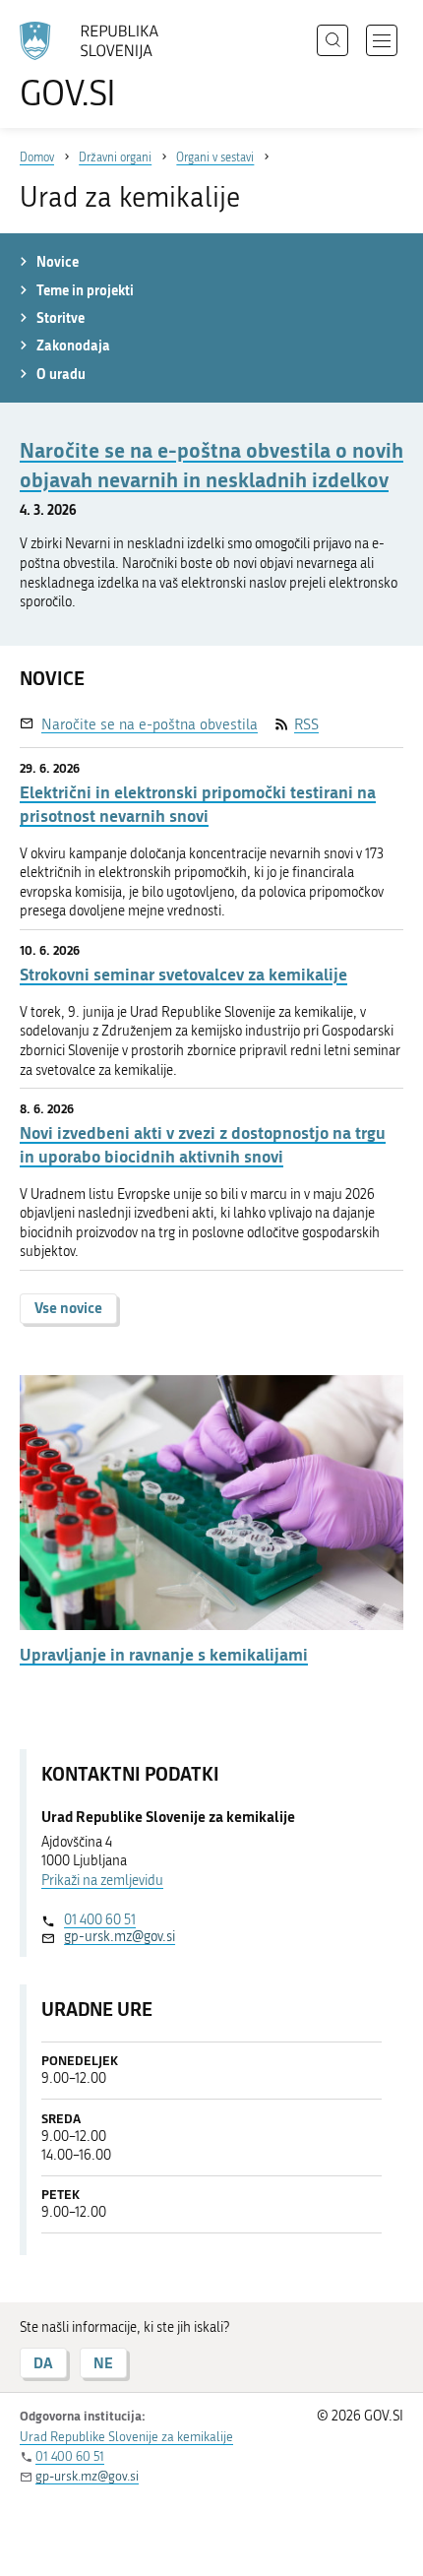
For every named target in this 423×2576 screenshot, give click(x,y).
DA (43, 2363)
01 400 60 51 (100, 1920)
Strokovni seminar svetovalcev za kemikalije (183, 974)
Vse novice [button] (68, 1308)
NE (103, 2363)
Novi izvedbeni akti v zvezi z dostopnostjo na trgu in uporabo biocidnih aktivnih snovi (203, 1144)
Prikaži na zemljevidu (102, 1881)
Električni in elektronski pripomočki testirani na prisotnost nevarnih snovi (198, 804)
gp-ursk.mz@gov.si (120, 1937)
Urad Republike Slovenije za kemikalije (126, 2437)
